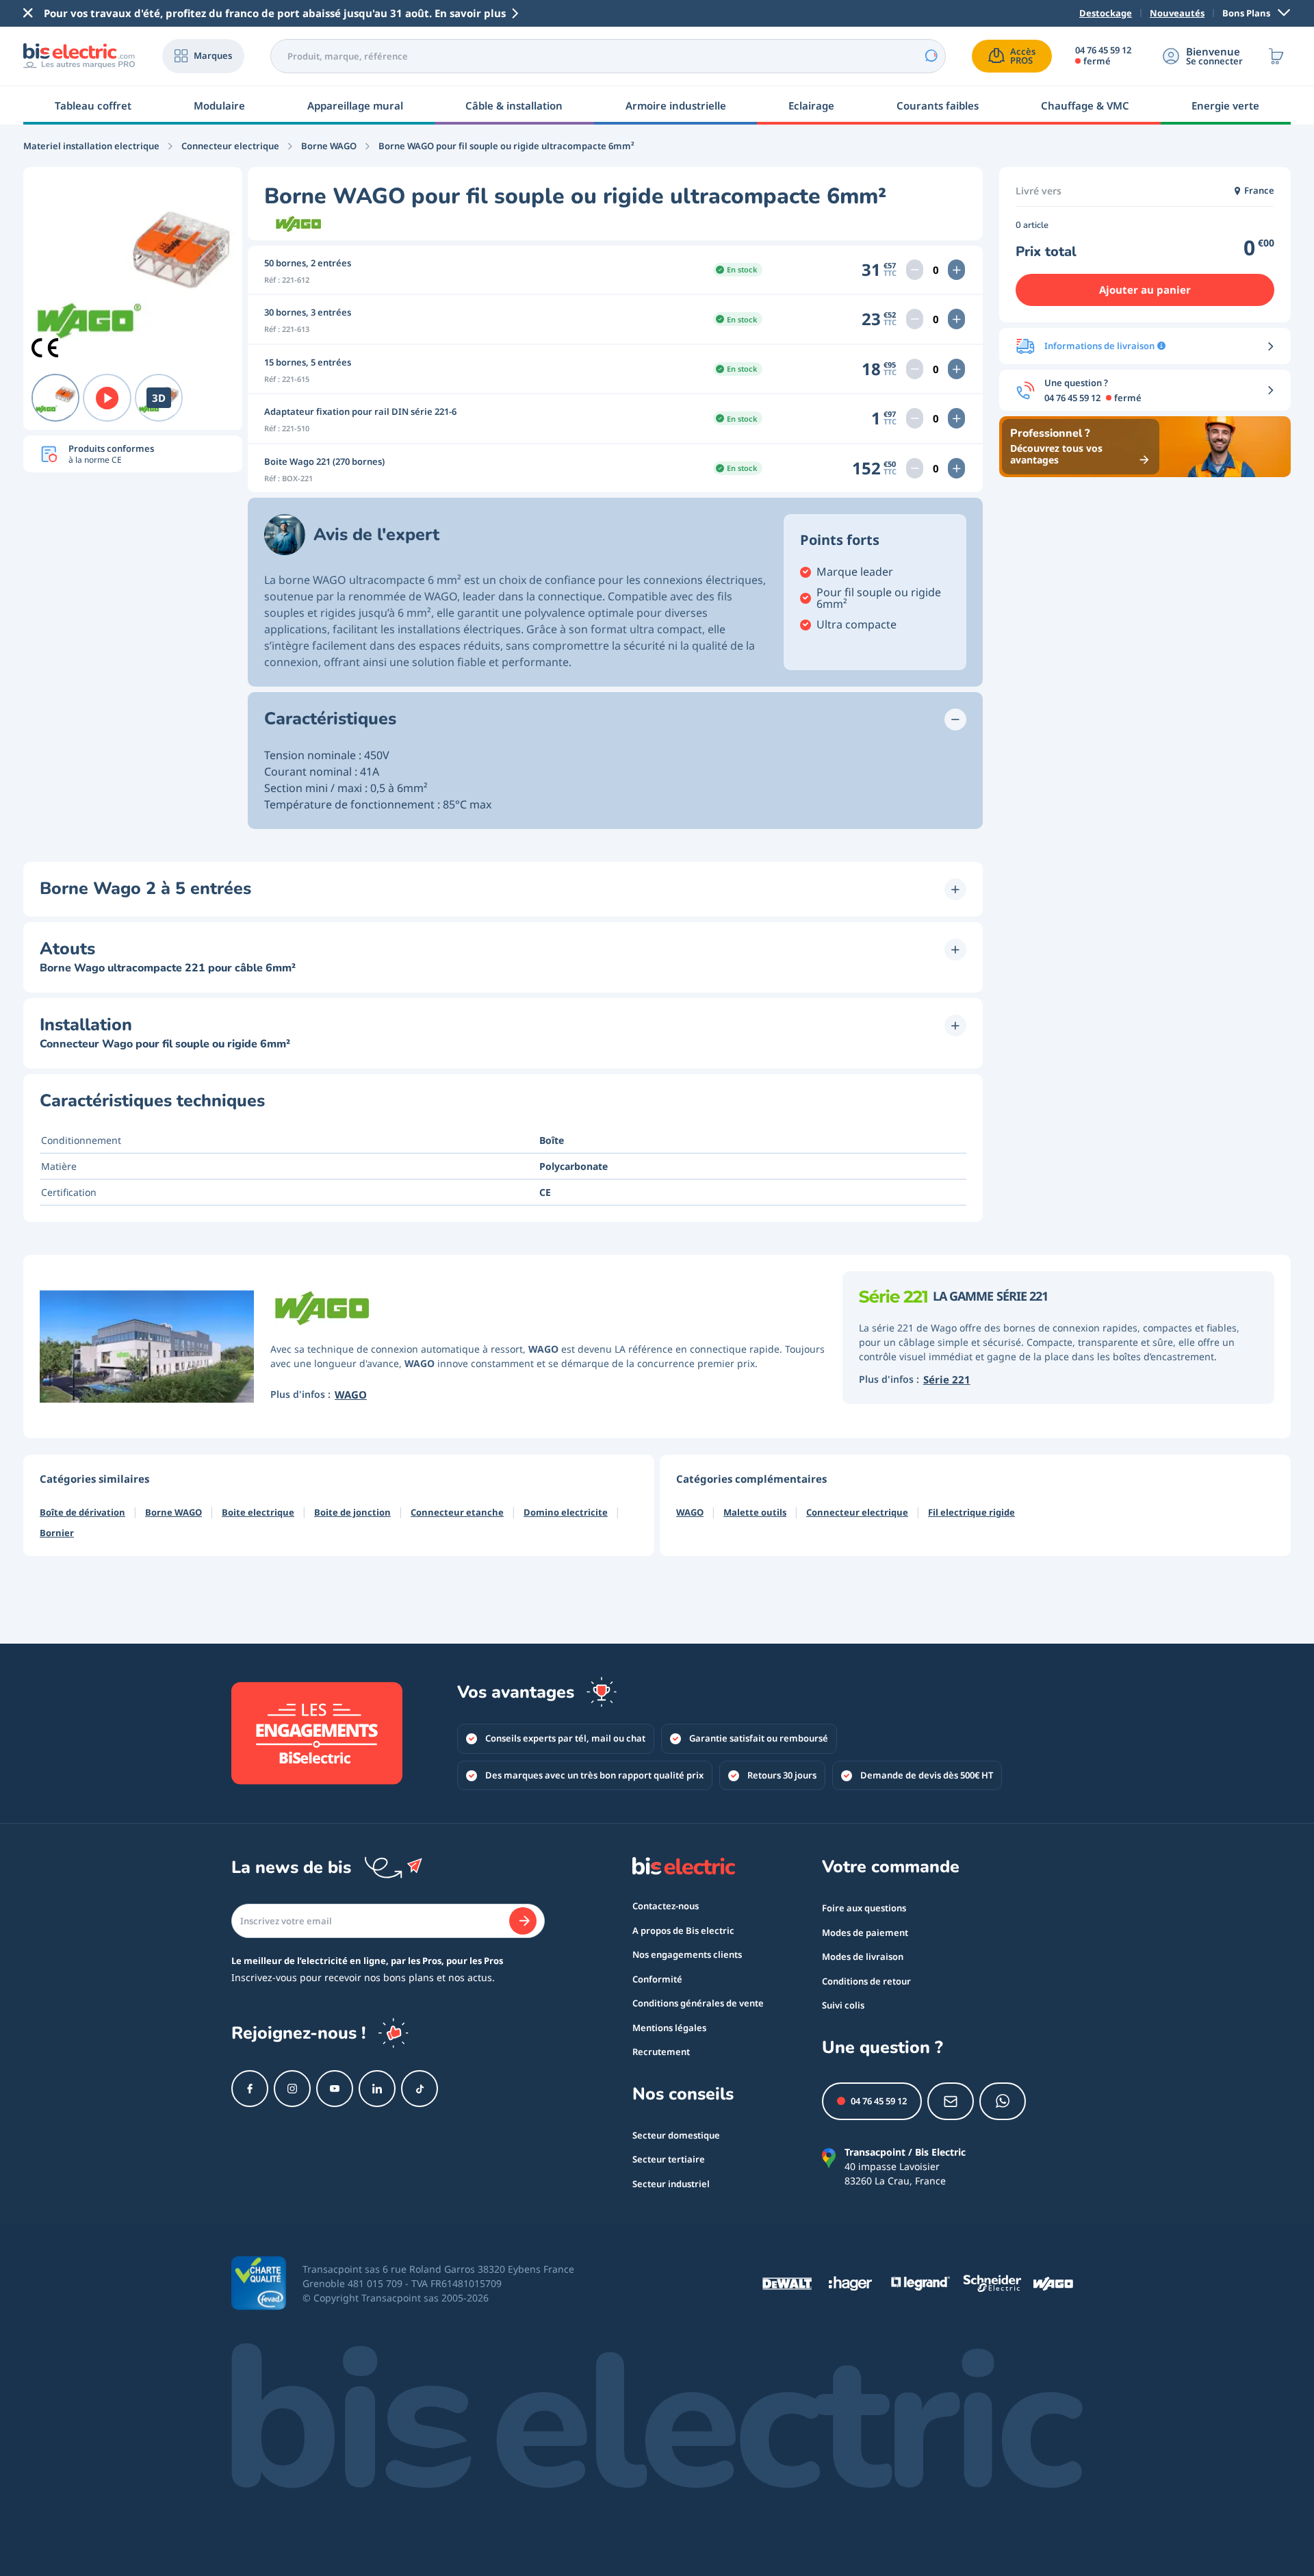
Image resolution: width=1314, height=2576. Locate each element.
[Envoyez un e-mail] (951, 2101)
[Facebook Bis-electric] (250, 2089)
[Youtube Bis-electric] (335, 2089)
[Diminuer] (915, 270)
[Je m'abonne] (523, 1921)
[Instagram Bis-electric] (292, 2089)
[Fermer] (28, 13)
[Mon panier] (1276, 56)
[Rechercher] (931, 56)
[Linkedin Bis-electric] (377, 2089)
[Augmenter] (956, 270)
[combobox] (608, 56)
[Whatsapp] (1003, 2101)
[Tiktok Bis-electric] (420, 2089)
